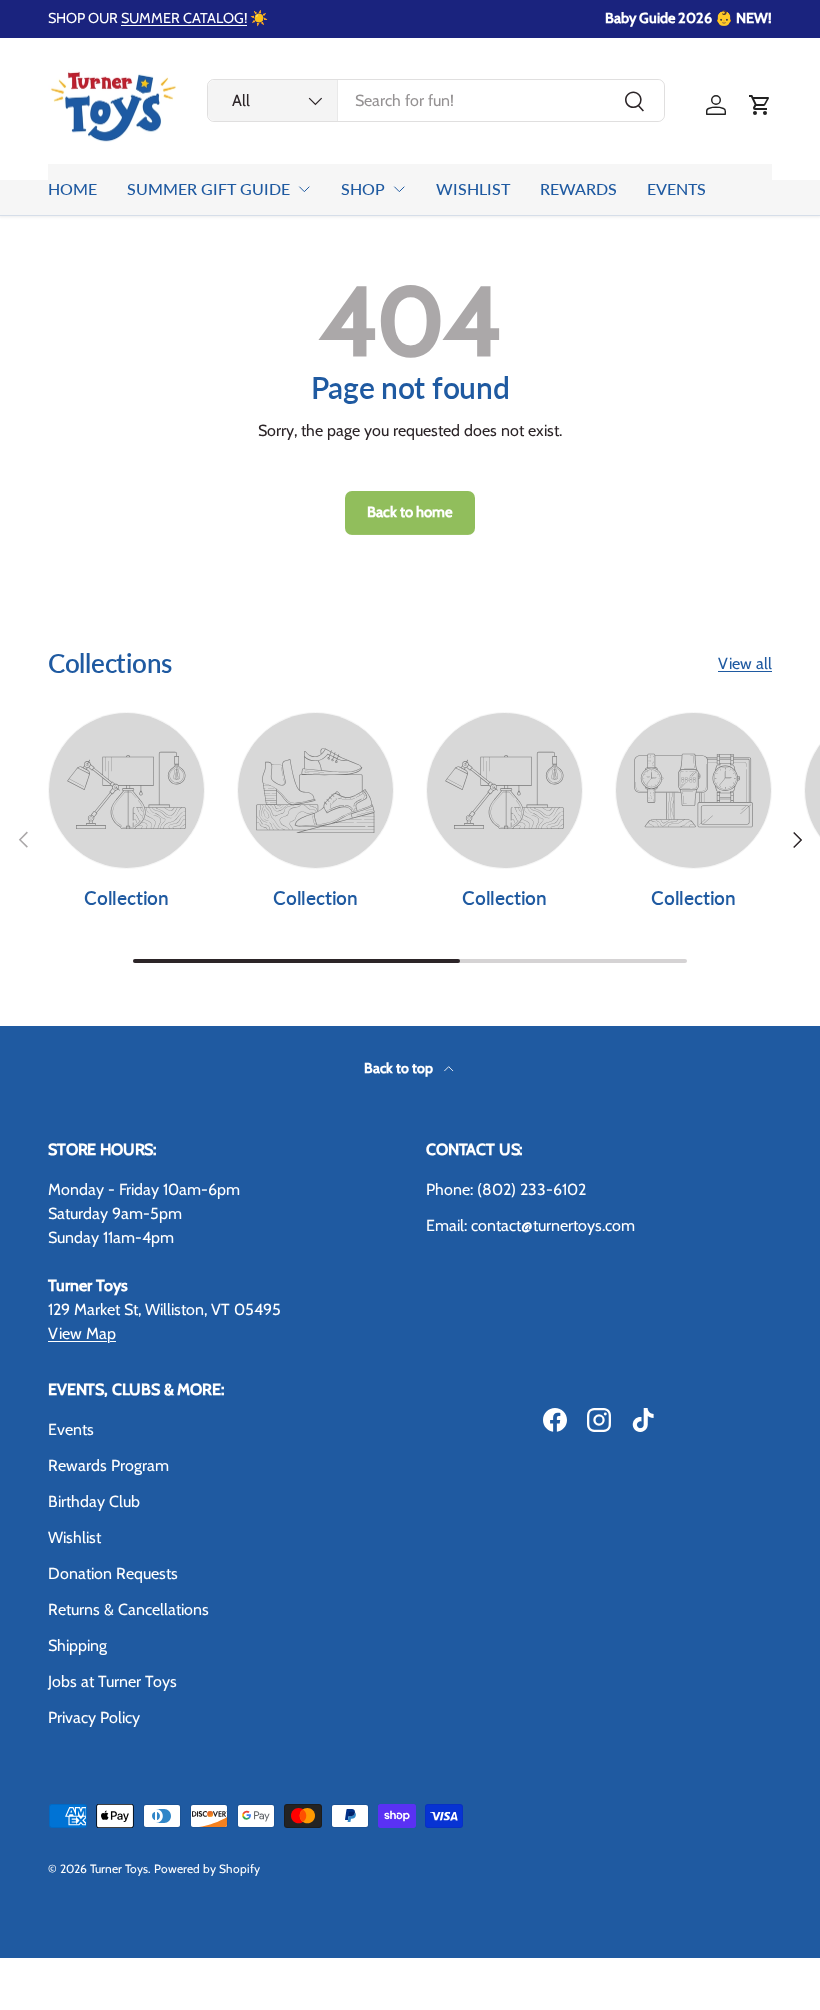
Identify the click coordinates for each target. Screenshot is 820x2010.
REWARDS (578, 188)
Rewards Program (108, 1465)
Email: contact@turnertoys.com (530, 1225)
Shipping (77, 1645)
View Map (82, 1333)
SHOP (363, 188)
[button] (760, 105)
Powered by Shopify (207, 1868)
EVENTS (676, 188)
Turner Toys (119, 1868)
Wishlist (74, 1537)
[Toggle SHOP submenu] (399, 189)
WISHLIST (473, 188)
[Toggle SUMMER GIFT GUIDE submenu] (304, 189)
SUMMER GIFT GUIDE (208, 188)
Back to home (410, 512)
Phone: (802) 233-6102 (506, 1189)
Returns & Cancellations (128, 1609)
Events (71, 1429)
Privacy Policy (94, 1717)
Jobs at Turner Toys (112, 1681)
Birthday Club (94, 1501)
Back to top (400, 1068)
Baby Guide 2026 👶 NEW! (688, 18)
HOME (72, 188)
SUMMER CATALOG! (184, 18)
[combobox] (436, 100)
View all (745, 663)
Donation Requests (113, 1573)
